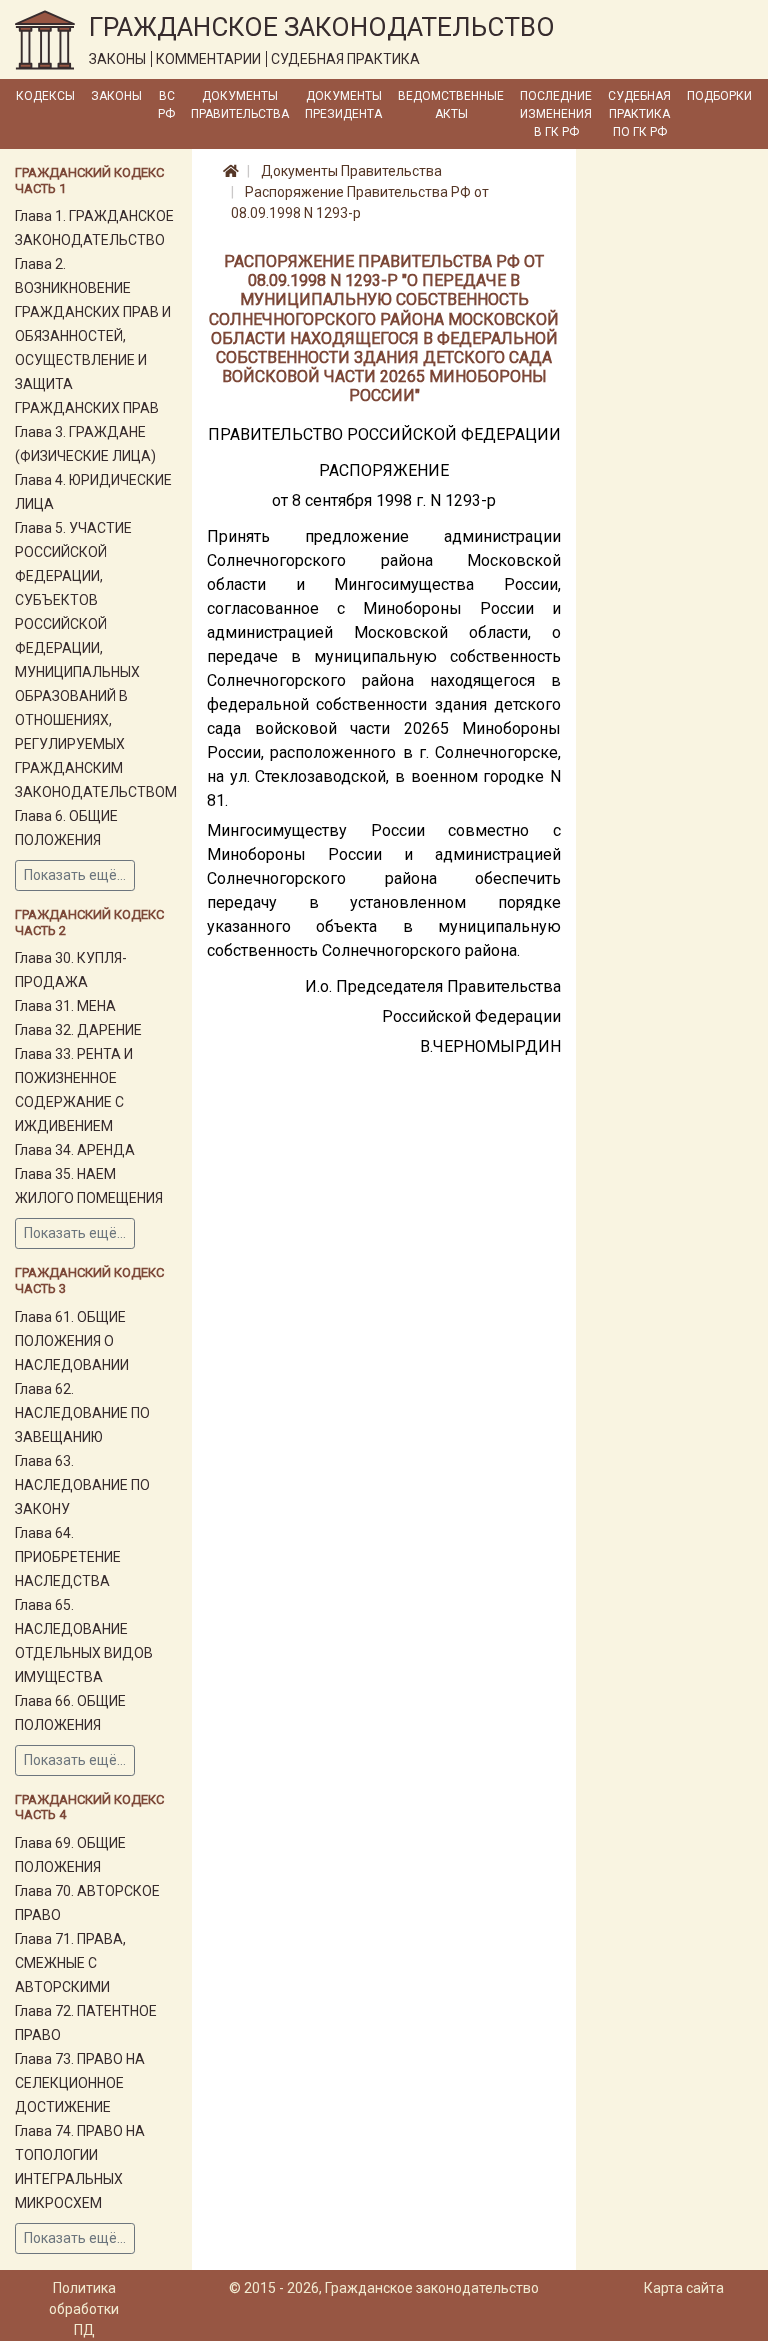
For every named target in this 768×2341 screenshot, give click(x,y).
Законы (116, 96)
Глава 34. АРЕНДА (75, 1150)
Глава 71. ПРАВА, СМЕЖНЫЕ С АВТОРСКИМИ (70, 1963)
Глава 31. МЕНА (65, 1006)
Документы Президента (343, 105)
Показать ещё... (75, 875)
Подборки (719, 96)
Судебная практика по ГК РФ (639, 114)
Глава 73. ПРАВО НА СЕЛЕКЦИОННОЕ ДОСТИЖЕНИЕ (80, 2083)
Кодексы (45, 96)
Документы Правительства (240, 105)
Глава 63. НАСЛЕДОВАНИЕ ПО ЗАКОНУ (82, 1485)
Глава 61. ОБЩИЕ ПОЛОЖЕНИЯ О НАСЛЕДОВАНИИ (72, 1341)
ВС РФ (166, 105)
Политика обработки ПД (84, 2309)
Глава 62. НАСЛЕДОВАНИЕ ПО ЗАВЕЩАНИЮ (82, 1413)
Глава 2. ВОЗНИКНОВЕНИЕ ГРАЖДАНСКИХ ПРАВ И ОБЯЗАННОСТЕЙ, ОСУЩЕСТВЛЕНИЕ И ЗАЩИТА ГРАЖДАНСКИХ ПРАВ (93, 336)
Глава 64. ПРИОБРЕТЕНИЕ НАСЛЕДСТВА (68, 1557)
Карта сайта (684, 2288)
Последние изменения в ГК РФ (556, 114)
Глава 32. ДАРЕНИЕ (78, 1030)
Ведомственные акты (451, 105)
